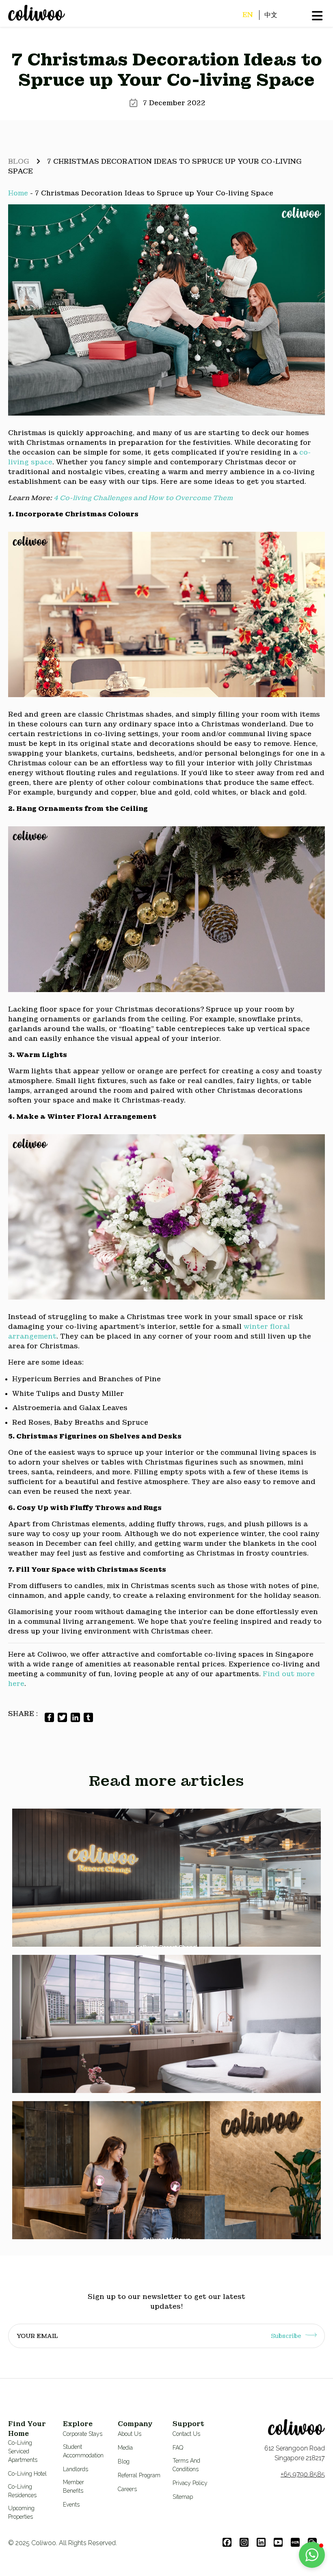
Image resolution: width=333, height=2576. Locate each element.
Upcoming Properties (21, 2512)
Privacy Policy (190, 2483)
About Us (130, 2434)
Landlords (76, 2469)
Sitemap (183, 2497)
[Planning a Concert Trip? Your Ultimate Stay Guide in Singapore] (166, 2170)
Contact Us (186, 2434)
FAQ (178, 2448)
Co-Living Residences (22, 2491)
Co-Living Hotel (27, 2474)
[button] (312, 2555)
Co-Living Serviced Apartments (23, 2451)
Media (125, 2448)
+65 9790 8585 (303, 2474)
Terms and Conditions (186, 2465)
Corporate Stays (83, 2434)
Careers (127, 2489)
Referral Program (139, 2475)
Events (71, 2505)
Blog (19, 161)
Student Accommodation (83, 2451)
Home (18, 193)
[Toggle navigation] (9, 22)
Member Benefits (74, 2486)
